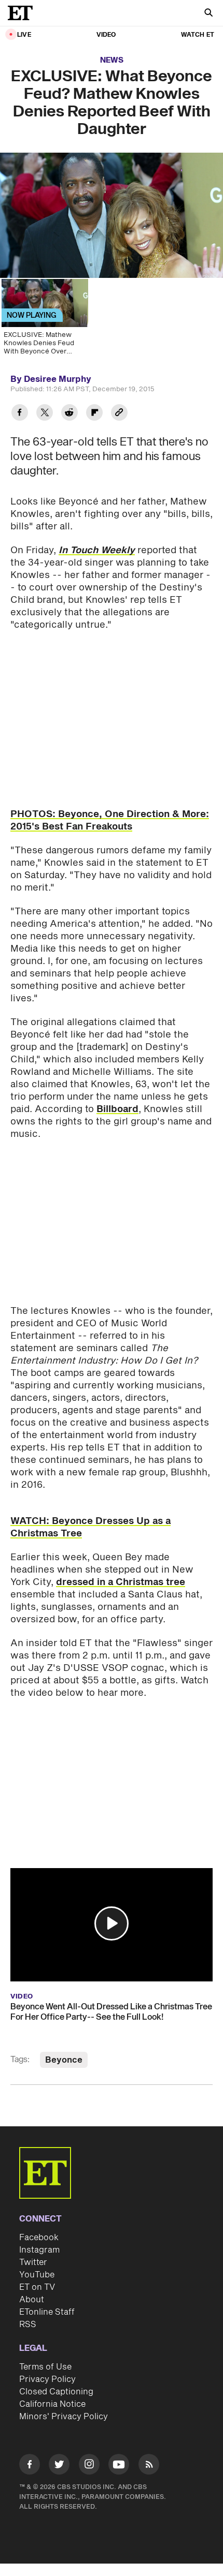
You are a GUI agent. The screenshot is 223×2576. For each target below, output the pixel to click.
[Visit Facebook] (30, 2466)
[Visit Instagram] (89, 2466)
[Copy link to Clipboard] (119, 414)
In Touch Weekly (97, 550)
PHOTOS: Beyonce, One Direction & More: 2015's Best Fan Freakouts (110, 820)
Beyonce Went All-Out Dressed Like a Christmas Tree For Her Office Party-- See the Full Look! (111, 2012)
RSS (28, 2325)
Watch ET (198, 35)
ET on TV (37, 2287)
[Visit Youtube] (119, 2464)
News (112, 60)
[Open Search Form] (208, 14)
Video (106, 35)
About (32, 2300)
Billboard (117, 1109)
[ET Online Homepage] (23, 13)
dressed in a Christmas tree (121, 1582)
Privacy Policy (47, 2379)
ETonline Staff (47, 2312)
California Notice (52, 2404)
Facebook (39, 2238)
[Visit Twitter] (59, 2466)
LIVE (24, 35)
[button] (112, 1923)
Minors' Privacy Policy (64, 2417)
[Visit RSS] (149, 2466)
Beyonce (64, 2060)
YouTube (37, 2275)
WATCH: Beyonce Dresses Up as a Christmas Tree (90, 1527)
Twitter (33, 2262)
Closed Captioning (56, 2392)
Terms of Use (45, 2367)
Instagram (39, 2250)
